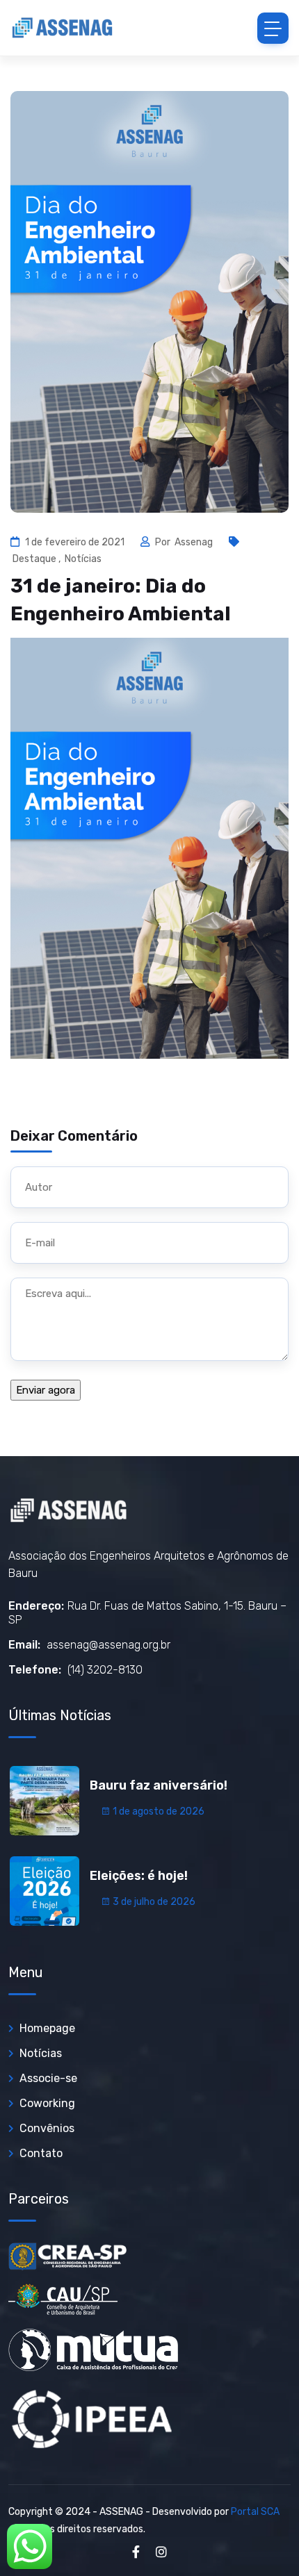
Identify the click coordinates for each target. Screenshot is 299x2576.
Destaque (34, 559)
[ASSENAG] (63, 28)
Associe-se (48, 2078)
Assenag (195, 542)
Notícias (83, 559)
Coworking (47, 2103)
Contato (41, 2153)
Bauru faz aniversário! (159, 1785)
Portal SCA (255, 2512)
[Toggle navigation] (273, 28)
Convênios (47, 2128)
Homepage (47, 2028)
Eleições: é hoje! (139, 1876)
